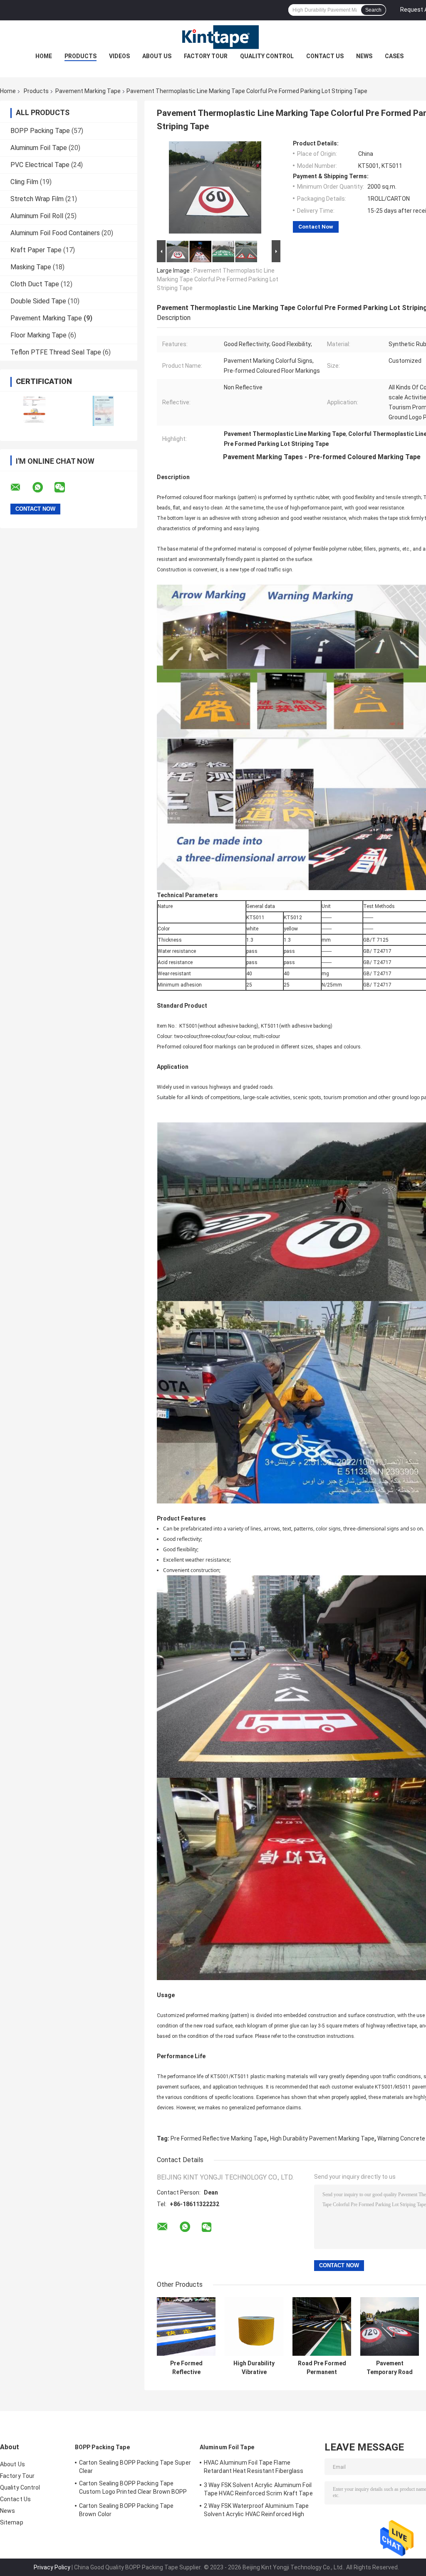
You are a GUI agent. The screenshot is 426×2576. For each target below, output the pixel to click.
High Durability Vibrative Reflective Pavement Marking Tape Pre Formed (254, 2368)
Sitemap (12, 2522)
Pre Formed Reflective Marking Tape (219, 2138)
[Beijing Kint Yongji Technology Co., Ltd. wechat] (65, 487)
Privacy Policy (52, 2567)
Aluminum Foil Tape (39, 148)
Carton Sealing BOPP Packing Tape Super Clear (135, 2467)
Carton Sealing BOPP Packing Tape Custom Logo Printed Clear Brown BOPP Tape (133, 2489)
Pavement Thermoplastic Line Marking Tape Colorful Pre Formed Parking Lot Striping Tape (218, 279)
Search (373, 10)
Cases (394, 56)
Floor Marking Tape (38, 335)
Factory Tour (206, 56)
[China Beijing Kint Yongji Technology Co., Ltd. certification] (34, 411)
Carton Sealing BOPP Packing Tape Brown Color (126, 2510)
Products (80, 56)
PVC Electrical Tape (40, 165)
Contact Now (316, 227)
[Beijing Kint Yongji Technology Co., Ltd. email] (21, 487)
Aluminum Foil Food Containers (55, 233)
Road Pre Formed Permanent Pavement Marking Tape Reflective (322, 2368)
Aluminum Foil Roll (37, 216)
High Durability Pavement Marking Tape (322, 2138)
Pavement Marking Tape (88, 91)
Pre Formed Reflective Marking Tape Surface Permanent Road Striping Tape (186, 2368)
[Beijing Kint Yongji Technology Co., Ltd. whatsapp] (43, 487)
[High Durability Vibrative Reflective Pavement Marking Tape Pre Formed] (254, 2326)
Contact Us (325, 56)
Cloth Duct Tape (35, 284)
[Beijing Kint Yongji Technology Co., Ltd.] (213, 37)
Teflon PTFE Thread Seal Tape (56, 352)
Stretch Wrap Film (37, 199)
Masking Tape (31, 267)
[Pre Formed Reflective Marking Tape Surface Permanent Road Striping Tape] (186, 2326)
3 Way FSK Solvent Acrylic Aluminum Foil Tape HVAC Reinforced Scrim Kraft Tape (258, 2489)
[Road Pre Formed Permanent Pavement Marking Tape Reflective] (322, 2326)
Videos (119, 56)
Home (44, 56)
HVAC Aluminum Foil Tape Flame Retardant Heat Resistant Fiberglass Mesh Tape (254, 2468)
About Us (157, 56)
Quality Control (267, 56)
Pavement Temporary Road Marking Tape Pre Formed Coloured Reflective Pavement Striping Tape (390, 2368)
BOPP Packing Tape (40, 131)
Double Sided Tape (38, 301)
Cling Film (24, 182)
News (364, 56)
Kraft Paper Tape (36, 250)
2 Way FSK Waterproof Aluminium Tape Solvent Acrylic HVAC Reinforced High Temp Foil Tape (256, 2511)
